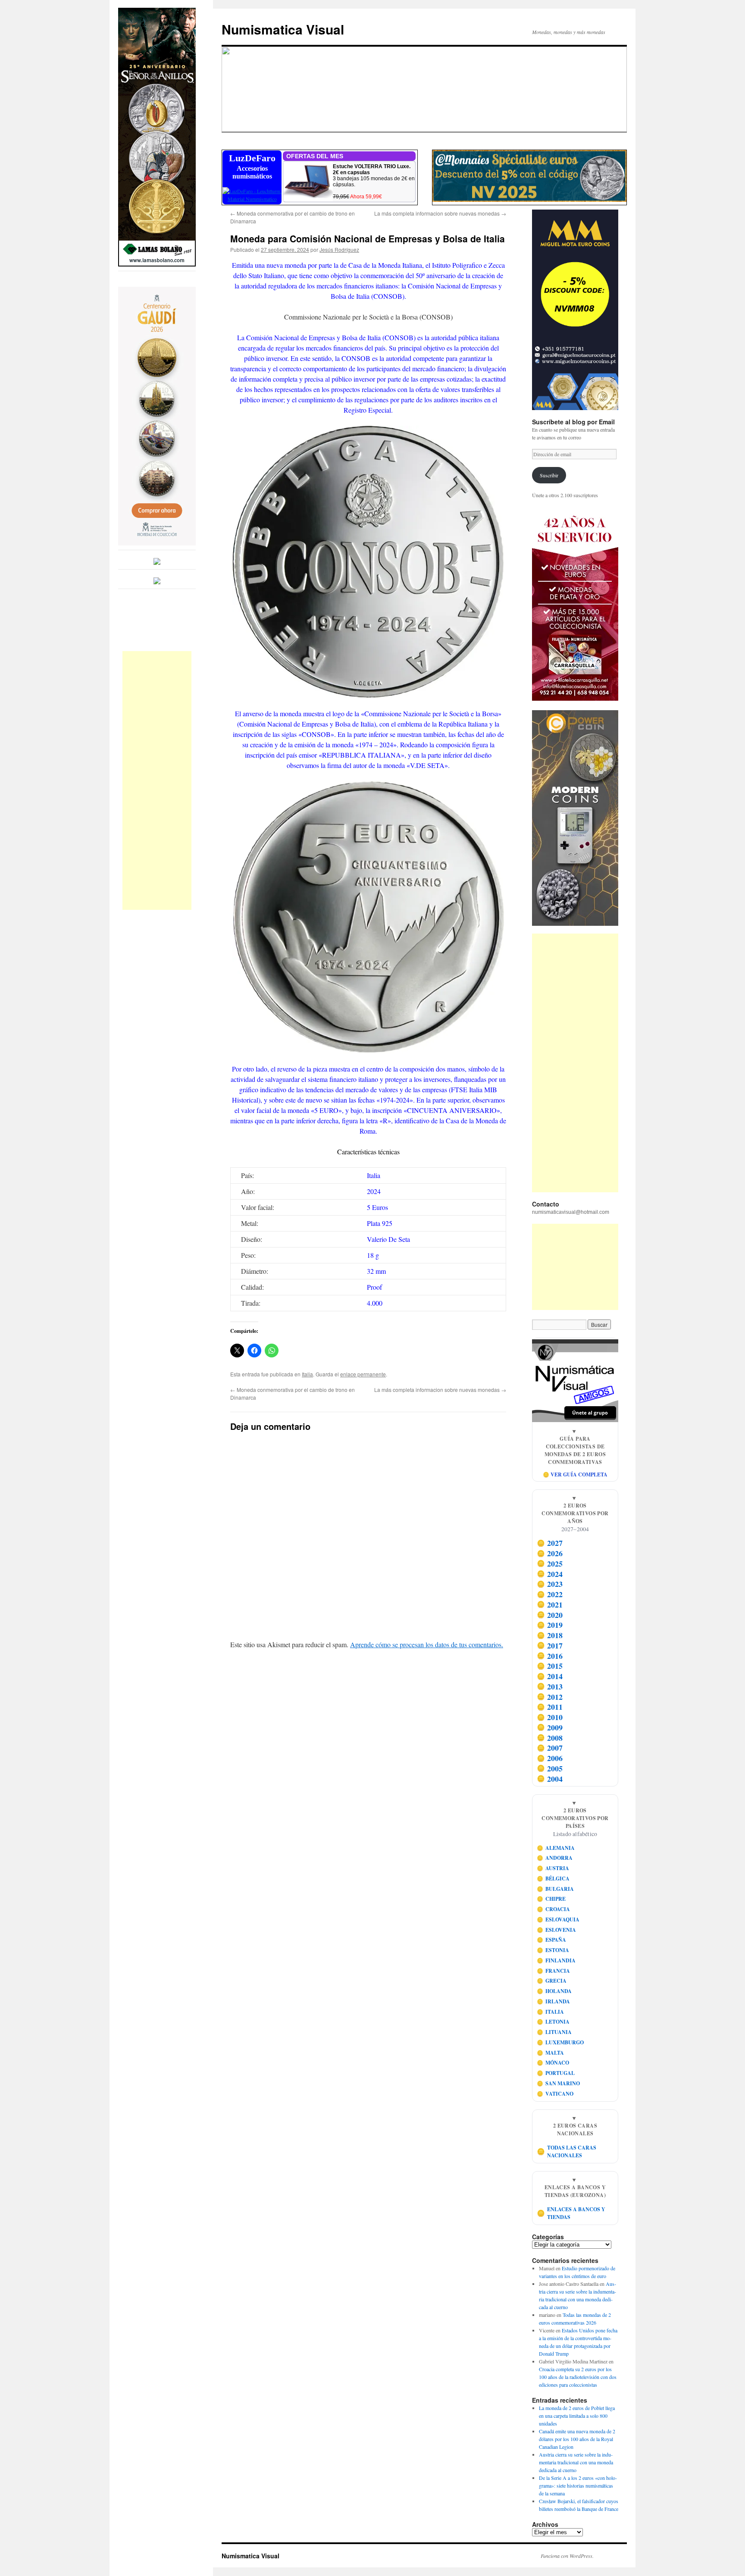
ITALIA (551, 2012)
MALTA (551, 2053)
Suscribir (549, 475)
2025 (550, 1564)
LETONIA (553, 2022)
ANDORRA (555, 1858)
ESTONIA (553, 1950)
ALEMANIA (556, 1848)
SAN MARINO (559, 2083)
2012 (550, 1697)
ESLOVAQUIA (558, 1919)
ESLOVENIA (557, 1930)
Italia (307, 1374)
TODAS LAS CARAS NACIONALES (567, 2151)
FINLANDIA (556, 1960)
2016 (550, 1656)
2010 (550, 1717)
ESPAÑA (552, 1940)
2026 (550, 1553)
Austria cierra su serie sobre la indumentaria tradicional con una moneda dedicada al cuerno (576, 2462)
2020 (550, 1615)
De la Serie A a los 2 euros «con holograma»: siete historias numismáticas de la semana (578, 2485)
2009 (550, 1727)
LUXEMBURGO (560, 2042)
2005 (550, 1768)
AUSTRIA (553, 1868)
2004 (550, 1779)
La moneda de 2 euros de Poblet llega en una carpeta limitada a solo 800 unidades (577, 2416)
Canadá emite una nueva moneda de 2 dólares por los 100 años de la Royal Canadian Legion (577, 2439)
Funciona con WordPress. (567, 2556)
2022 (550, 1594)
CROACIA (554, 1909)
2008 (550, 1738)
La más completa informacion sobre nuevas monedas (440, 213)
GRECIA (552, 1981)
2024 (550, 1574)
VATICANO (555, 2094)
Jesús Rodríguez (339, 249)
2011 (550, 1707)
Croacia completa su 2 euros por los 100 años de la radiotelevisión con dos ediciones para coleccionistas (578, 2377)
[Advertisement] (157, 780)
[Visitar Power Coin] (575, 818)
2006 (550, 1758)
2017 (550, 1645)
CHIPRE (551, 1899)
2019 (550, 1625)
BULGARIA (556, 1889)
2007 (550, 1748)
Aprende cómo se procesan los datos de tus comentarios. (427, 1644)
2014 (550, 1676)
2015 (550, 1666)
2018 (550, 1635)
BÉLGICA (553, 1879)
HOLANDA (554, 1991)
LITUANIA (554, 2032)
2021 (550, 1605)
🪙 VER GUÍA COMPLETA (575, 1474)
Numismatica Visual (283, 29)
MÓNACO (553, 2063)
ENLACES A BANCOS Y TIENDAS (571, 2213)
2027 (550, 1543)
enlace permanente (363, 1374)
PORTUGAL (556, 2073)
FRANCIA (554, 1971)
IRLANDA (554, 2001)
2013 (550, 1686)
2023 (550, 1584)
